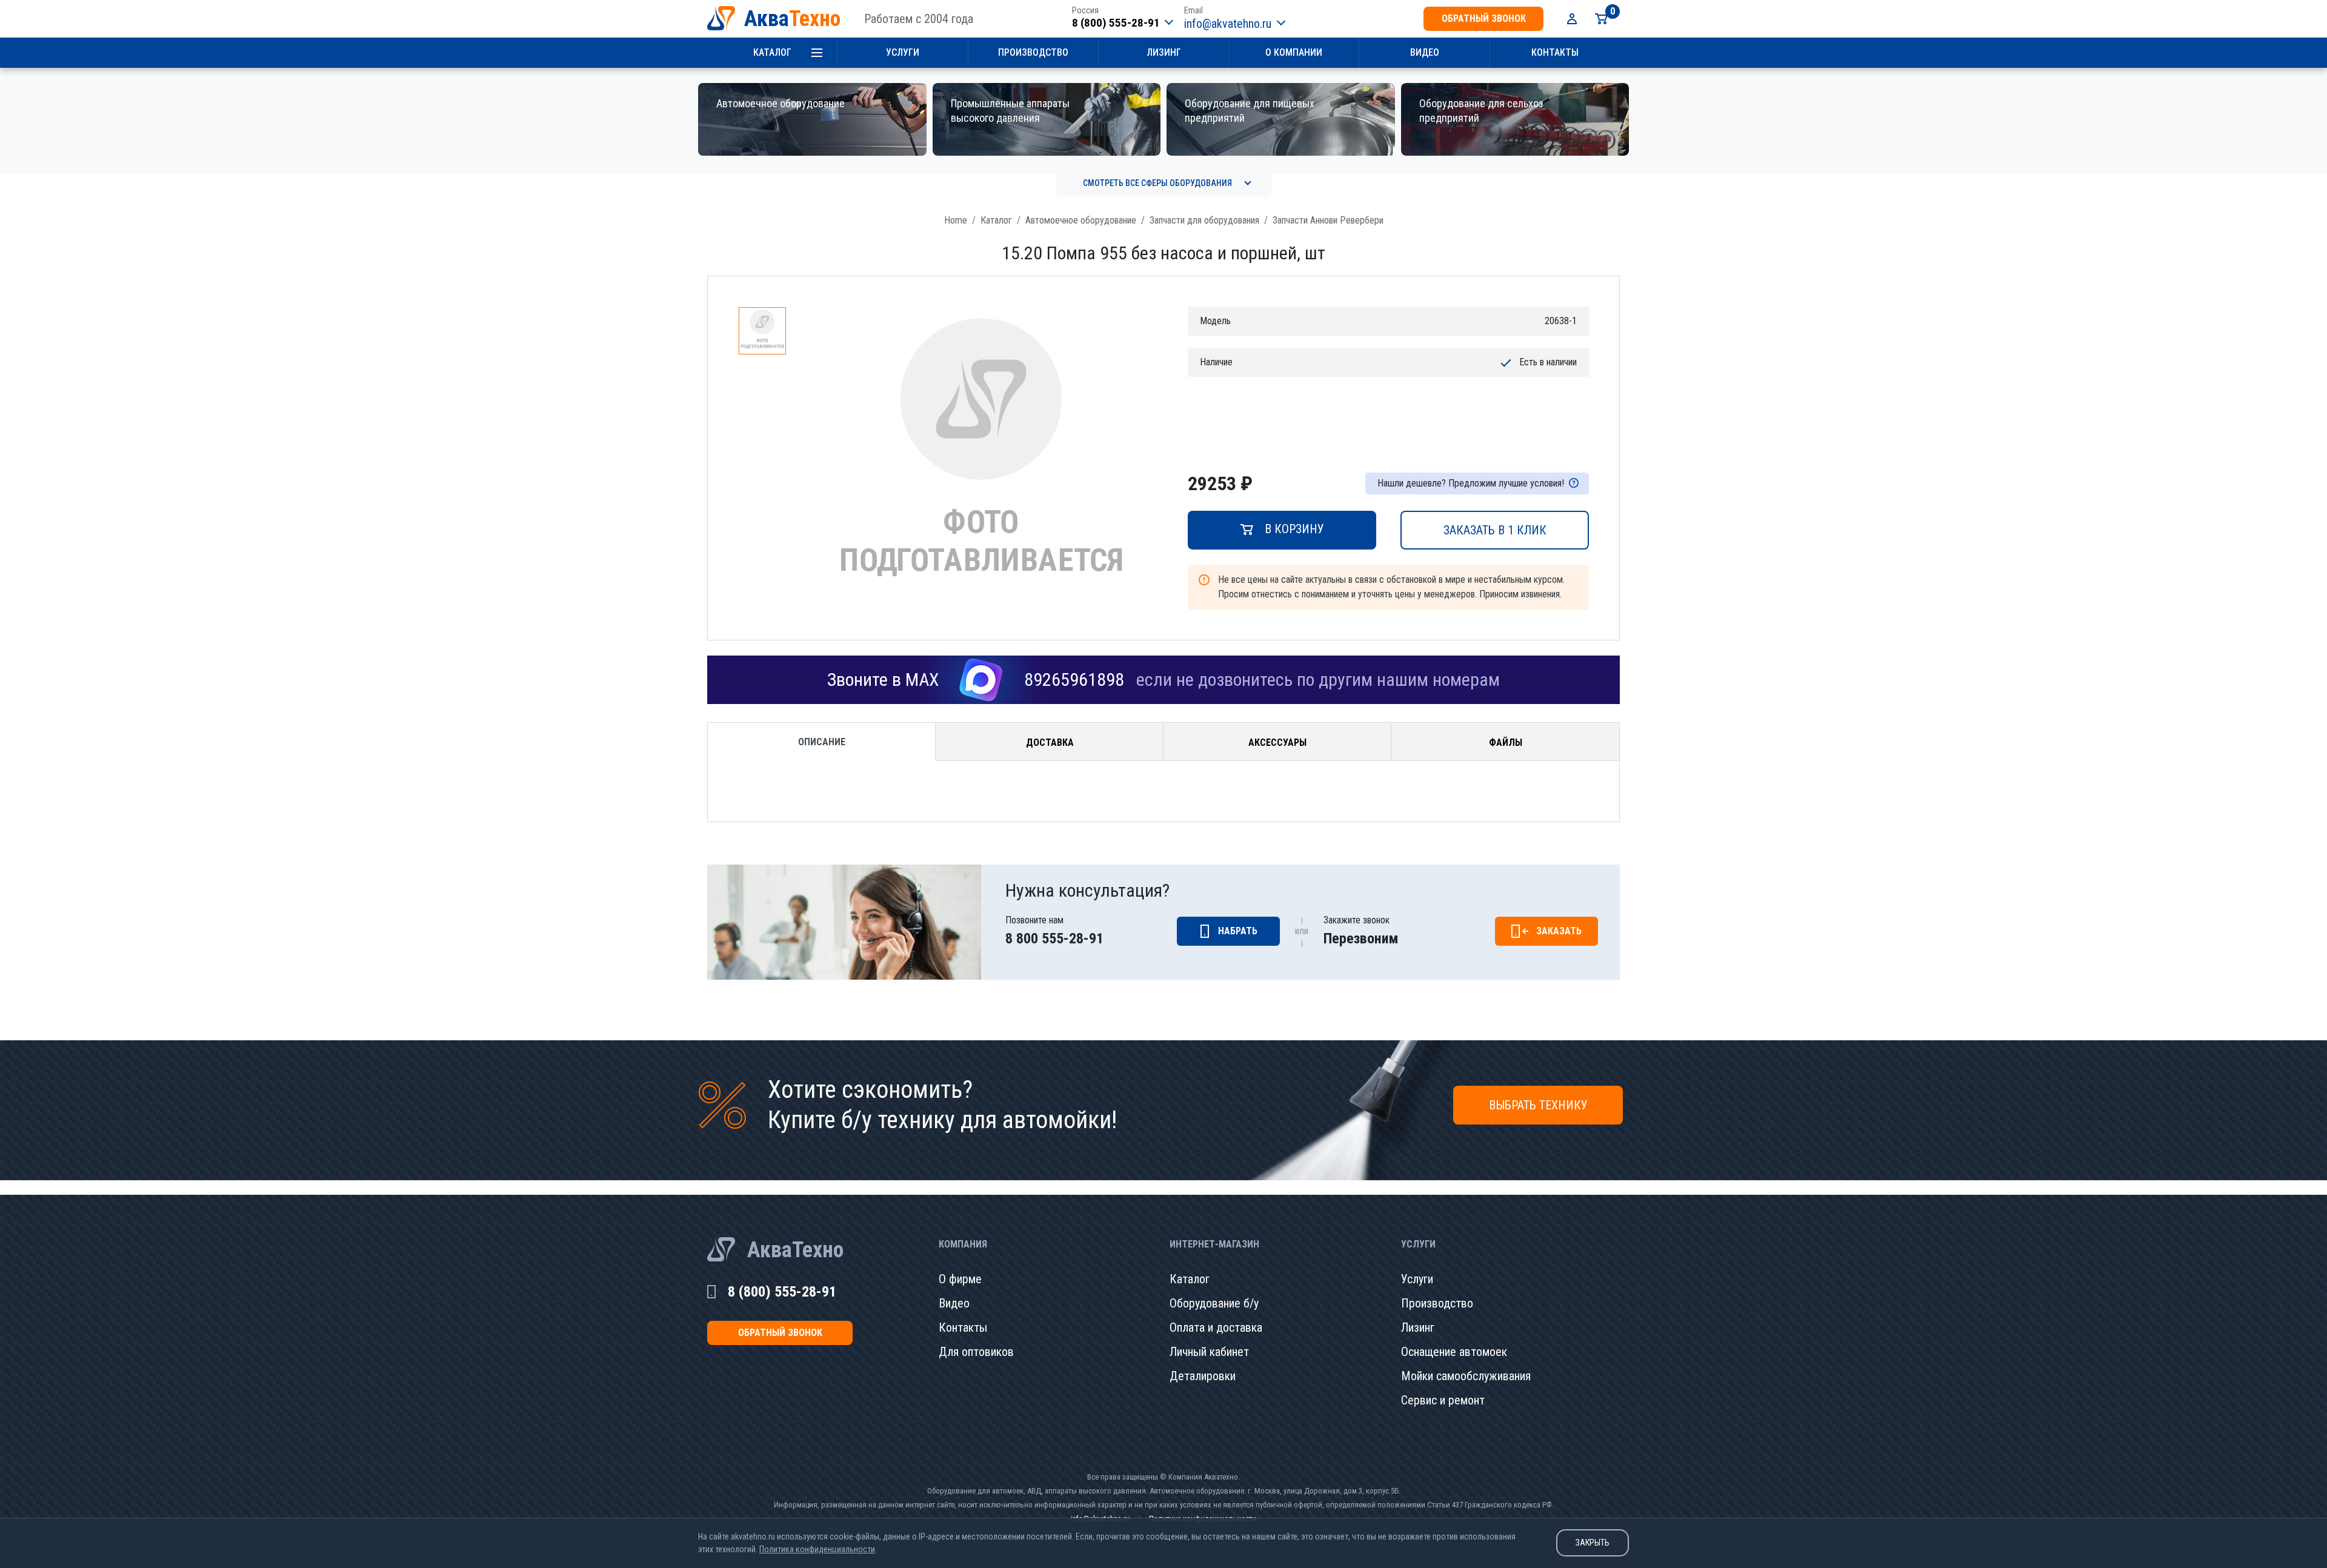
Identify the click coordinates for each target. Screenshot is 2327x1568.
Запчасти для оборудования (1204, 220)
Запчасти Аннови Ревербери (1328, 220)
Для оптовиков (976, 1352)
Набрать (1238, 931)
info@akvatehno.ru (1228, 24)
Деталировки (1203, 1376)
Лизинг (1164, 52)
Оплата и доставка (1216, 1327)
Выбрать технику (1538, 1105)
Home (956, 220)
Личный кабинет (1209, 1352)
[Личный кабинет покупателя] (1572, 19)
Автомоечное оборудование (1081, 220)
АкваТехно (795, 1250)
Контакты (1555, 52)
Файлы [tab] (1506, 742)
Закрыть (1593, 1543)
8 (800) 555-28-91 (1116, 23)
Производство (1033, 52)
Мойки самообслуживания (1466, 1376)
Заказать (1559, 931)
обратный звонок (1484, 18)
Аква (792, 19)
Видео (1425, 52)
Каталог (772, 52)
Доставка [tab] (1050, 742)
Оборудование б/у (1214, 1303)
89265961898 (1074, 679)
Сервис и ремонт (1443, 1400)
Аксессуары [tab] (1277, 742)
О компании (1294, 52)
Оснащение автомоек (1454, 1352)
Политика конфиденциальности (817, 1549)
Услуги (903, 52)
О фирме (960, 1279)
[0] (1601, 19)
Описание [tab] (822, 742)
